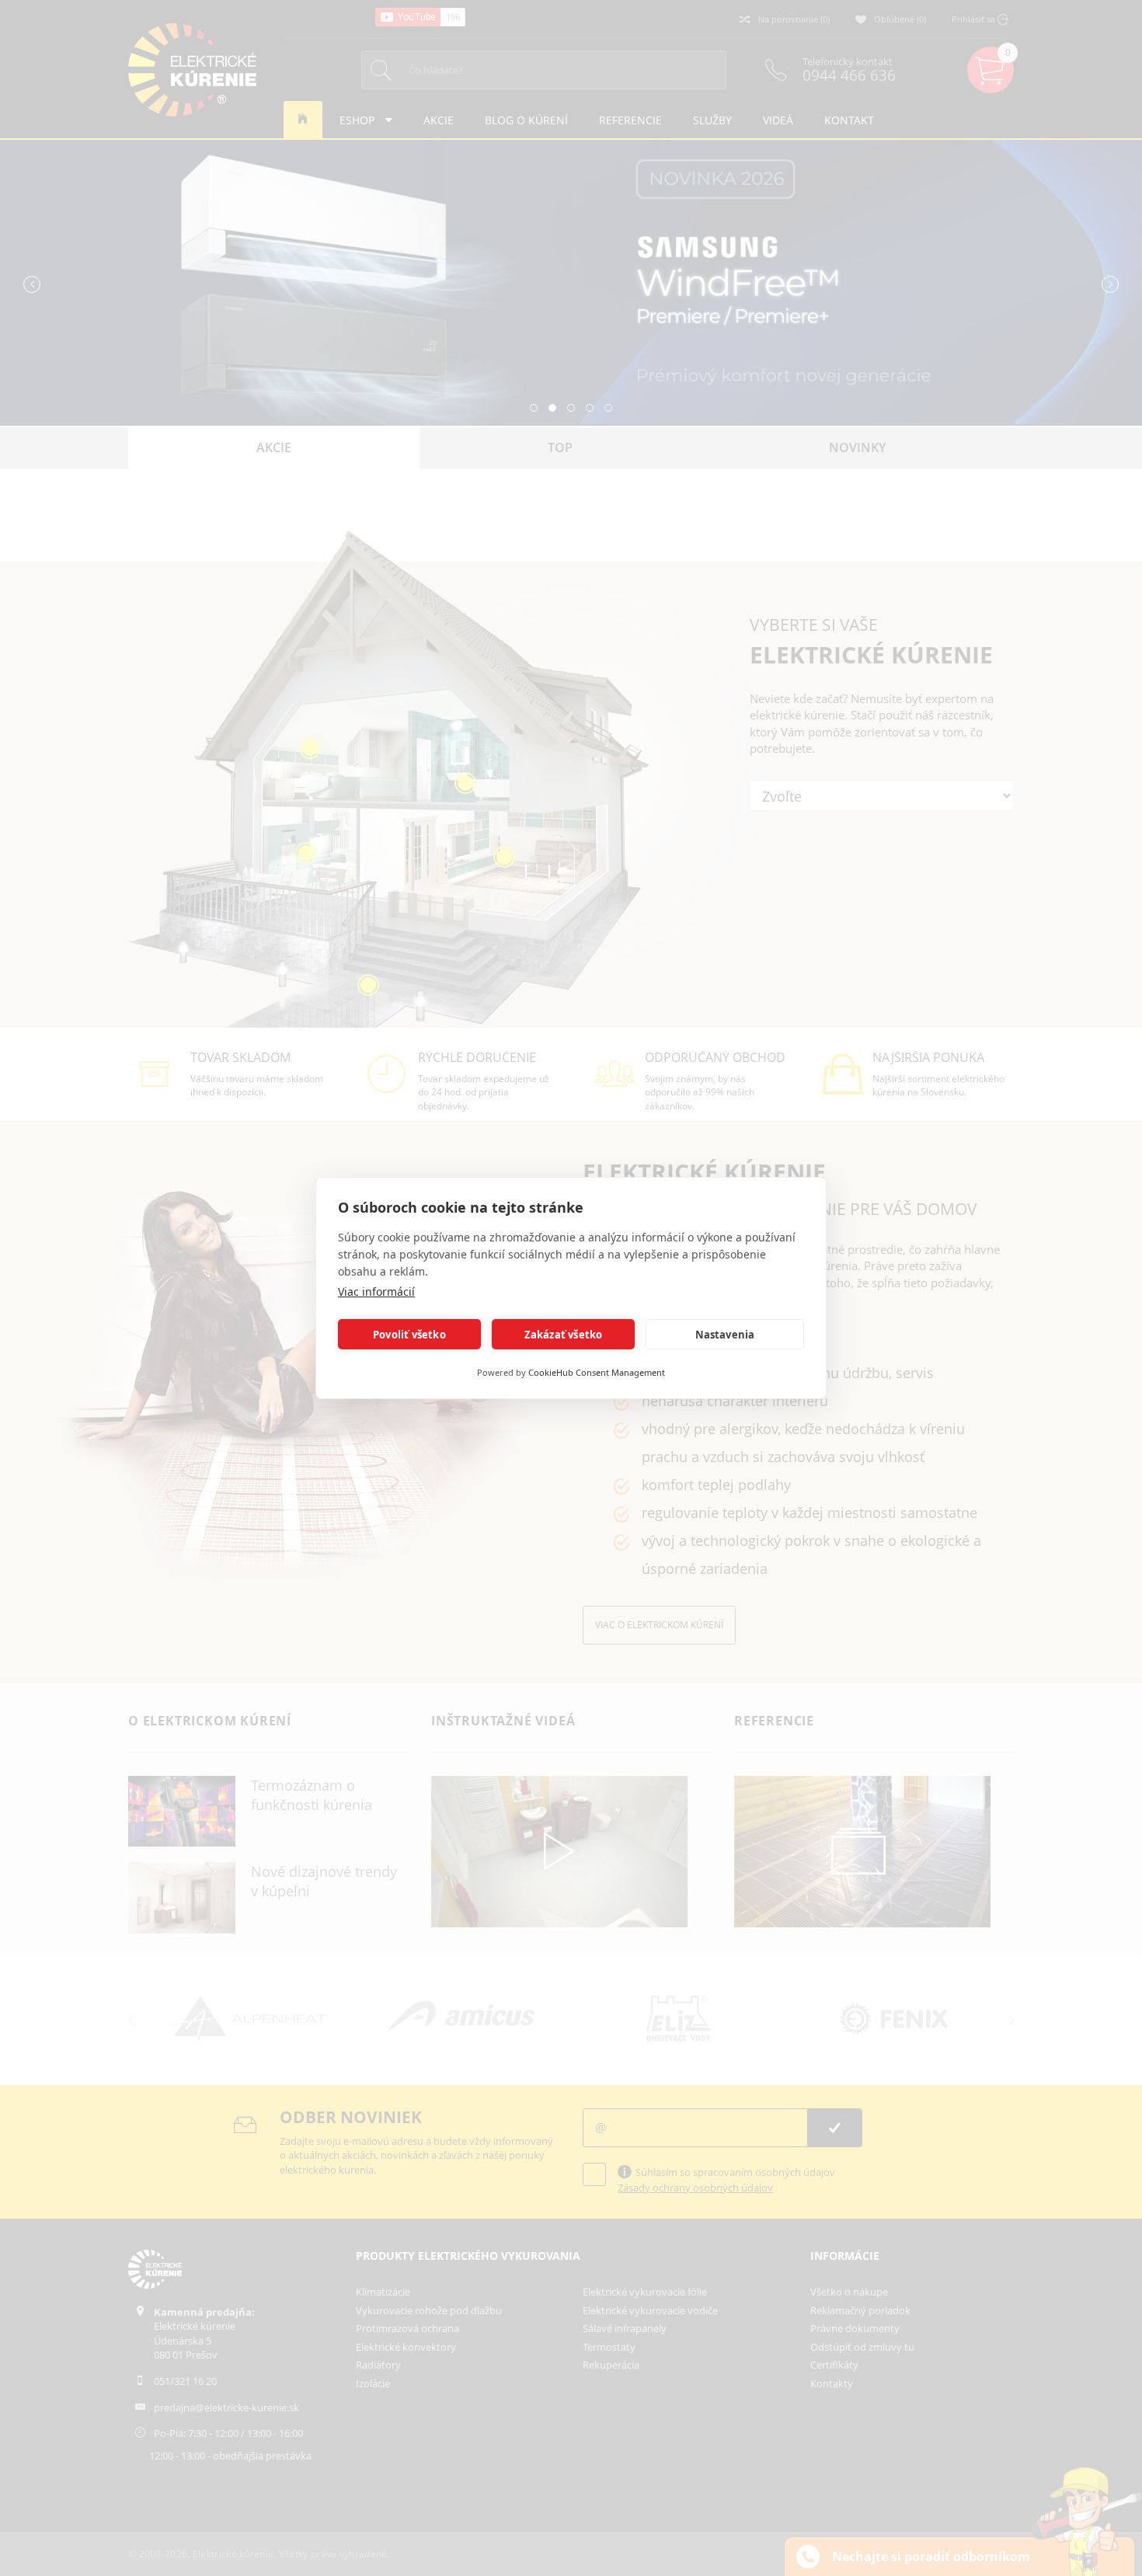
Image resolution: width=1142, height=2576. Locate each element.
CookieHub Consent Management (597, 1372)
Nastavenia (725, 1335)
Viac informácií (376, 1291)
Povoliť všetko (409, 1335)
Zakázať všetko (564, 1335)
